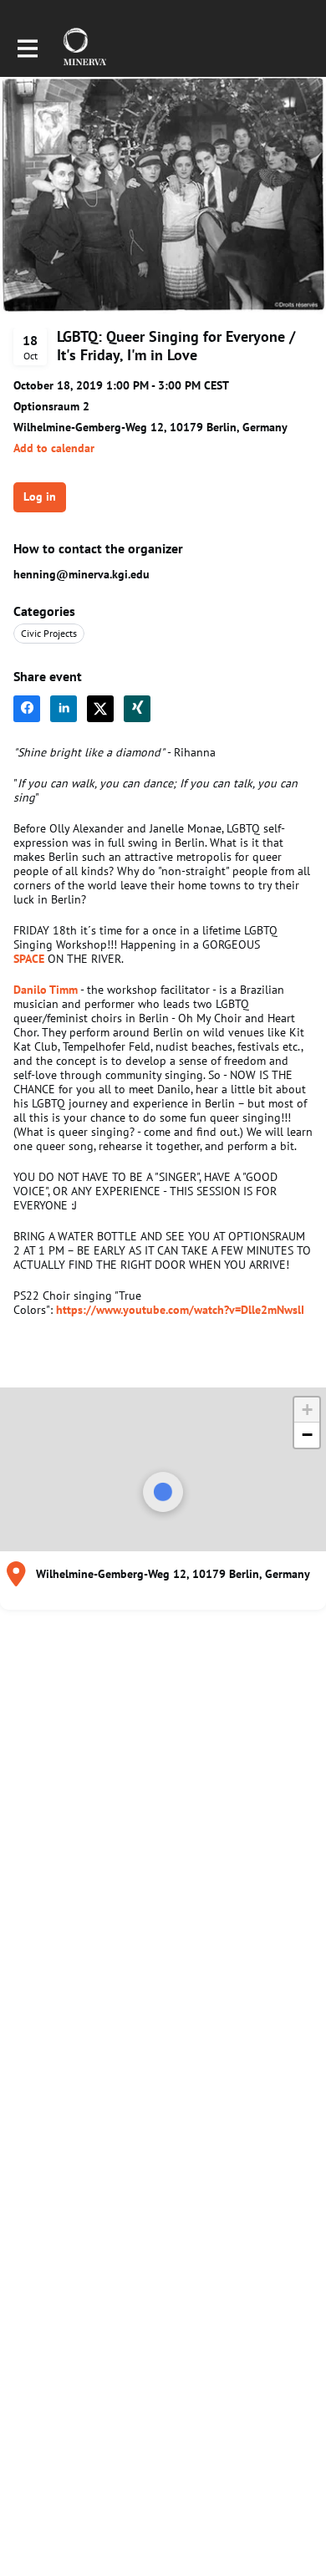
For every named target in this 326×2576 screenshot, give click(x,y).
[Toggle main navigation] (27, 48)
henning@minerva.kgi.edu (81, 574)
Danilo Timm (46, 990)
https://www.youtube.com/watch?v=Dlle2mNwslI (180, 1310)
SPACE (29, 959)
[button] (54, 448)
